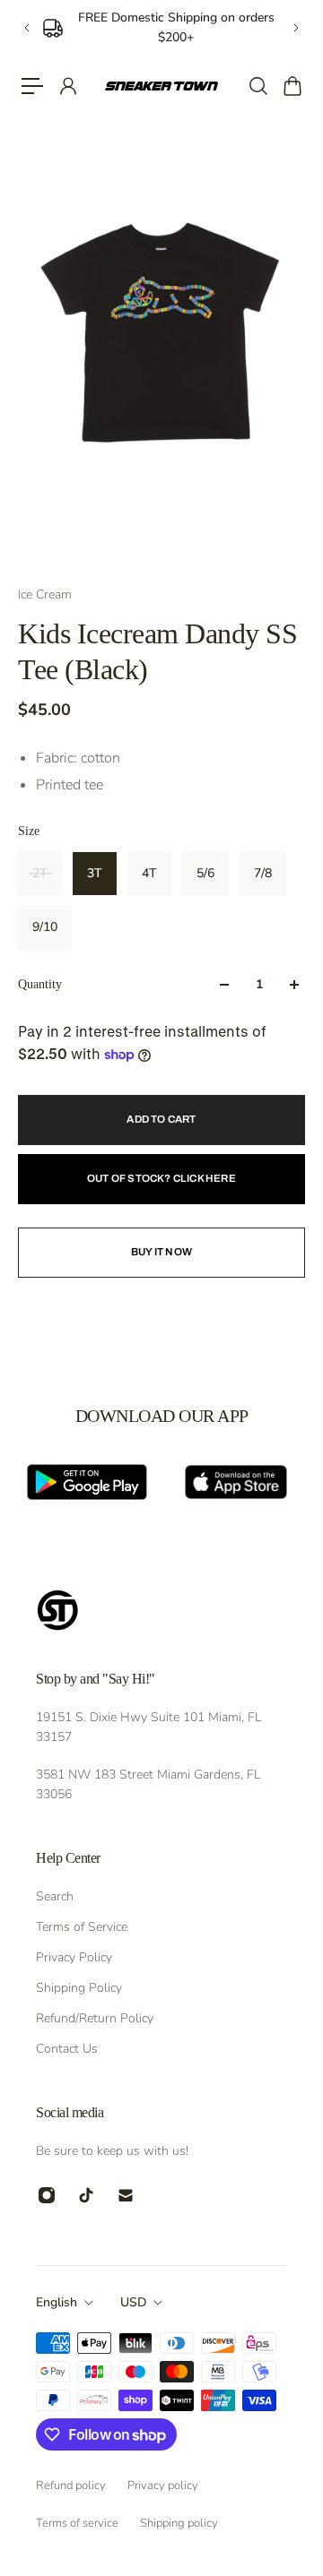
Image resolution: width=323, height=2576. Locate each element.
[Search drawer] (258, 86)
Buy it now (161, 1252)
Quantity (40, 984)
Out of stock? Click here (161, 1178)
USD (133, 2302)
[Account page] (67, 86)
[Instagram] (47, 2195)
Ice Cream (45, 594)
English (57, 2302)
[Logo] (161, 86)
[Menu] (32, 86)
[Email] (126, 2195)
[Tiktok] (86, 2195)
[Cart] (292, 86)
